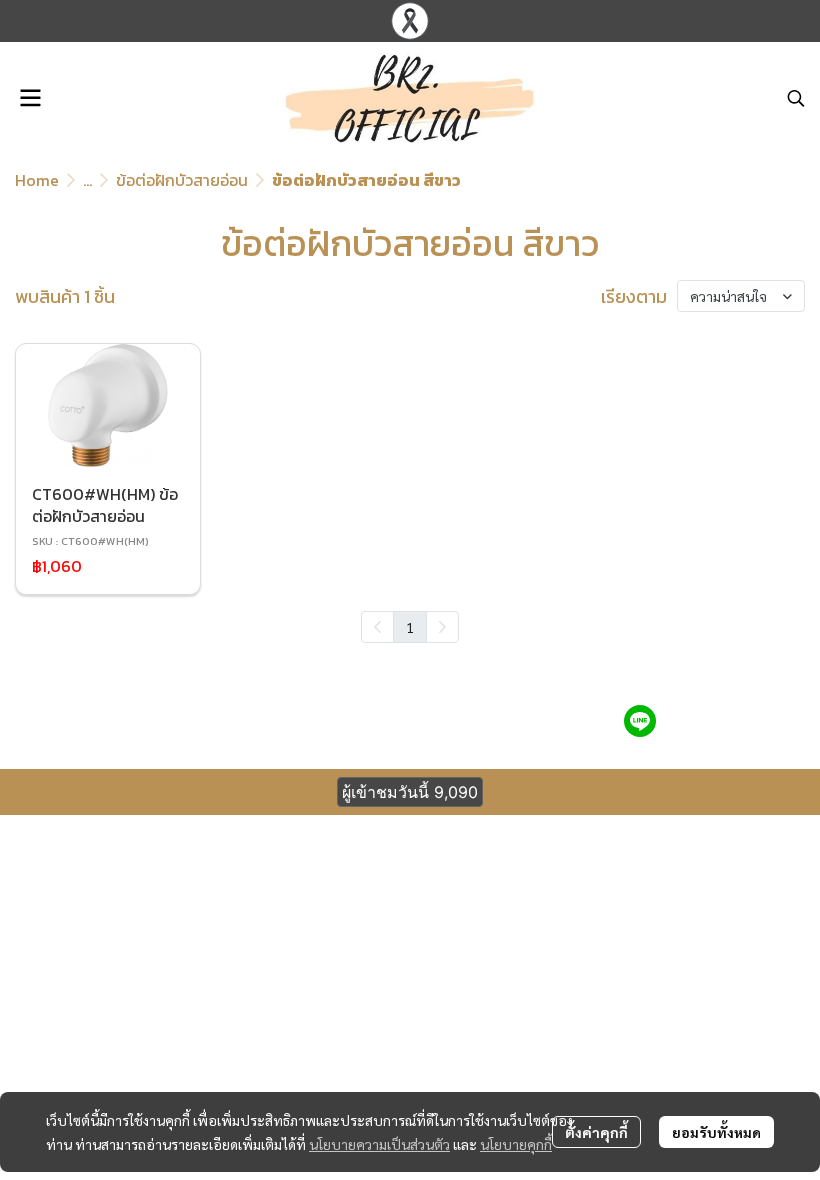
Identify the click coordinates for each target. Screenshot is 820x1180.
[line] (640, 721)
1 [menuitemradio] (410, 627)
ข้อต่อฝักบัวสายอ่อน (182, 180)
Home (37, 180)
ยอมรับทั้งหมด (716, 1132)
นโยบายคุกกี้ (516, 1144)
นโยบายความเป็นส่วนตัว (379, 1144)
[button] (796, 98)
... (87, 180)
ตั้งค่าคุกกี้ (596, 1132)
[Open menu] (30, 98)
